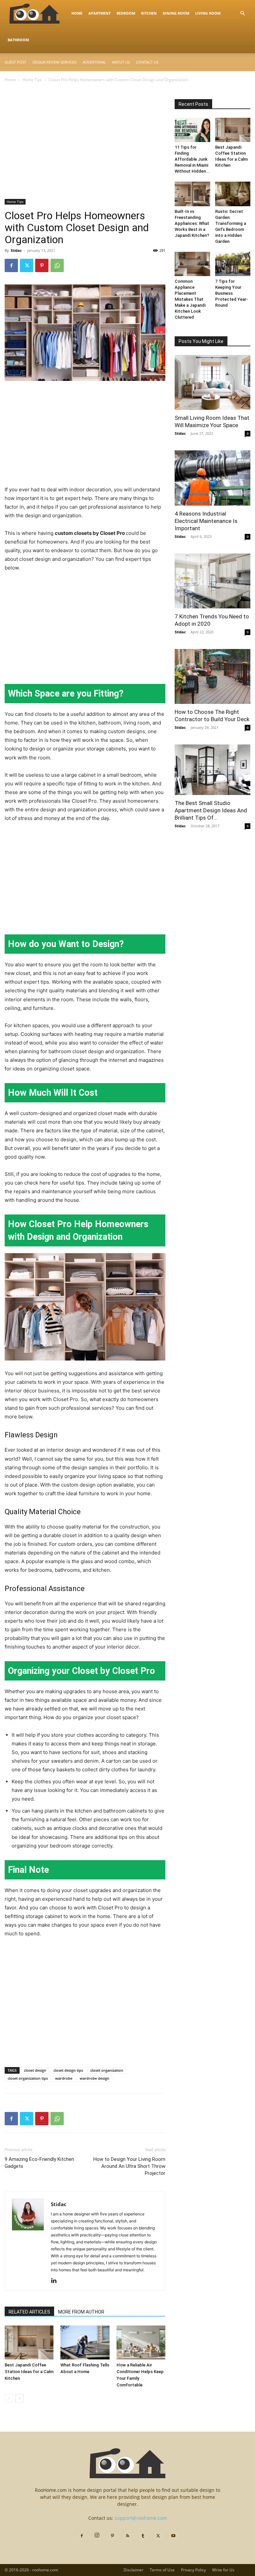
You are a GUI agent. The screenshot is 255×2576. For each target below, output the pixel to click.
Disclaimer (133, 2570)
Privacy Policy (193, 2570)
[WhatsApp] (57, 265)
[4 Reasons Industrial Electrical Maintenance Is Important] (212, 478)
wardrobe (64, 2078)
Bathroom (18, 40)
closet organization (107, 2070)
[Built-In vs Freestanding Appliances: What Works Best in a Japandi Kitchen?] (192, 194)
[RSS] (127, 2536)
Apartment (99, 13)
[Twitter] (27, 265)
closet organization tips (28, 2078)
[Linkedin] (56, 2281)
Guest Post (15, 62)
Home (77, 13)
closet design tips (68, 2070)
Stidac (16, 250)
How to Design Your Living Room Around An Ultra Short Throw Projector (129, 2166)
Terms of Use (162, 2570)
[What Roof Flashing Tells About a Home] (85, 2342)
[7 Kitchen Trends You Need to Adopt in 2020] (212, 581)
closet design (35, 2070)
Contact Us (147, 62)
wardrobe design (94, 2078)
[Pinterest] (42, 265)
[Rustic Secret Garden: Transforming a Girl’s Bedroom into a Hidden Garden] (233, 194)
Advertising (94, 62)
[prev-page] (9, 2398)
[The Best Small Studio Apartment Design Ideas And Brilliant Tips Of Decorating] (212, 770)
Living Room (208, 13)
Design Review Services (54, 62)
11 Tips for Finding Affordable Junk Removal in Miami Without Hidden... (192, 159)
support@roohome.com (141, 2518)
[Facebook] (11, 265)
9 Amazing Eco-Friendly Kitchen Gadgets (39, 2163)
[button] (242, 13)
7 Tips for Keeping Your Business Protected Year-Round (232, 293)
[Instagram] (97, 2535)
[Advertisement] (85, 150)
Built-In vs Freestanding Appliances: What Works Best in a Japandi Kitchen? (192, 223)
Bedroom (126, 13)
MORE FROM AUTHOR (81, 2312)
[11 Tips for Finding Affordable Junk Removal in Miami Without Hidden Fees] (192, 130)
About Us (121, 62)
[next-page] (19, 2398)
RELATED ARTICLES (29, 2312)
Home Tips (32, 80)
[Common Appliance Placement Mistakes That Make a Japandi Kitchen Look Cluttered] (192, 264)
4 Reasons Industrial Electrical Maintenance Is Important (206, 521)
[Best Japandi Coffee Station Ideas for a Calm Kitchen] (29, 2342)
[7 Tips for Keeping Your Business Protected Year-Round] (233, 264)
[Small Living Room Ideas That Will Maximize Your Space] (212, 382)
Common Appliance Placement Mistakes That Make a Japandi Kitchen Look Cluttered (190, 299)
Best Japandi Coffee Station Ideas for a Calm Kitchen (29, 2372)
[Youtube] (173, 2536)
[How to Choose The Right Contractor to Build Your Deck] (212, 676)
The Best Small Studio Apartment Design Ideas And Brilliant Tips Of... (211, 810)
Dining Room (176, 13)
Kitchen (149, 13)
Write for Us (223, 2570)
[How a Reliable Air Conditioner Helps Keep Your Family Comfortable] (141, 2342)
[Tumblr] (143, 2536)
